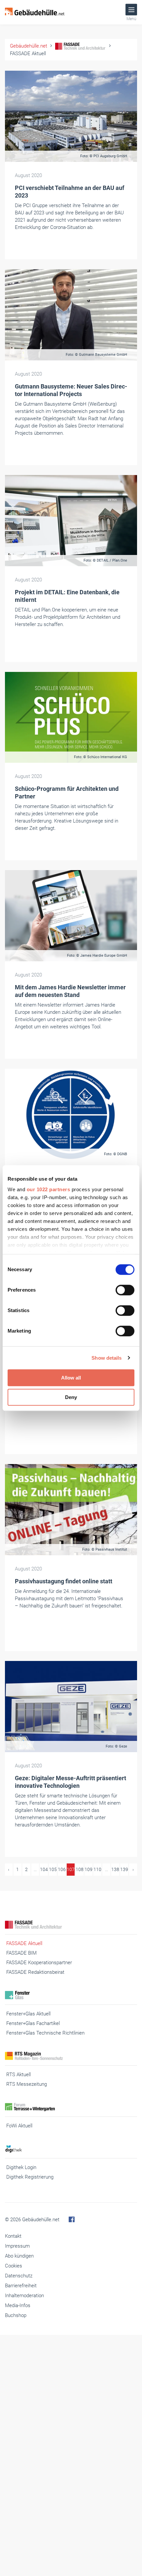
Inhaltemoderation (24, 2296)
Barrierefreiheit (21, 2286)
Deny (71, 1397)
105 (53, 1869)
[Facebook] (72, 2220)
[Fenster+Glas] (71, 1995)
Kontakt (13, 2236)
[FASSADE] (71, 1925)
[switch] (125, 1290)
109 (89, 1869)
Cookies (14, 2266)
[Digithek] (71, 2149)
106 (62, 1869)
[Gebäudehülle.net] (35, 12)
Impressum (17, 2246)
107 (71, 1869)
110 (97, 1869)
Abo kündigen (19, 2256)
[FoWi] (71, 2107)
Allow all (71, 1378)
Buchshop (16, 2315)
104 (44, 1869)
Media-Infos (18, 2305)
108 (80, 1869)
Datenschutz (19, 2276)
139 (124, 1869)
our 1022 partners (49, 1189)
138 (115, 1869)
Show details (106, 1358)
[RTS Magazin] (71, 2056)
